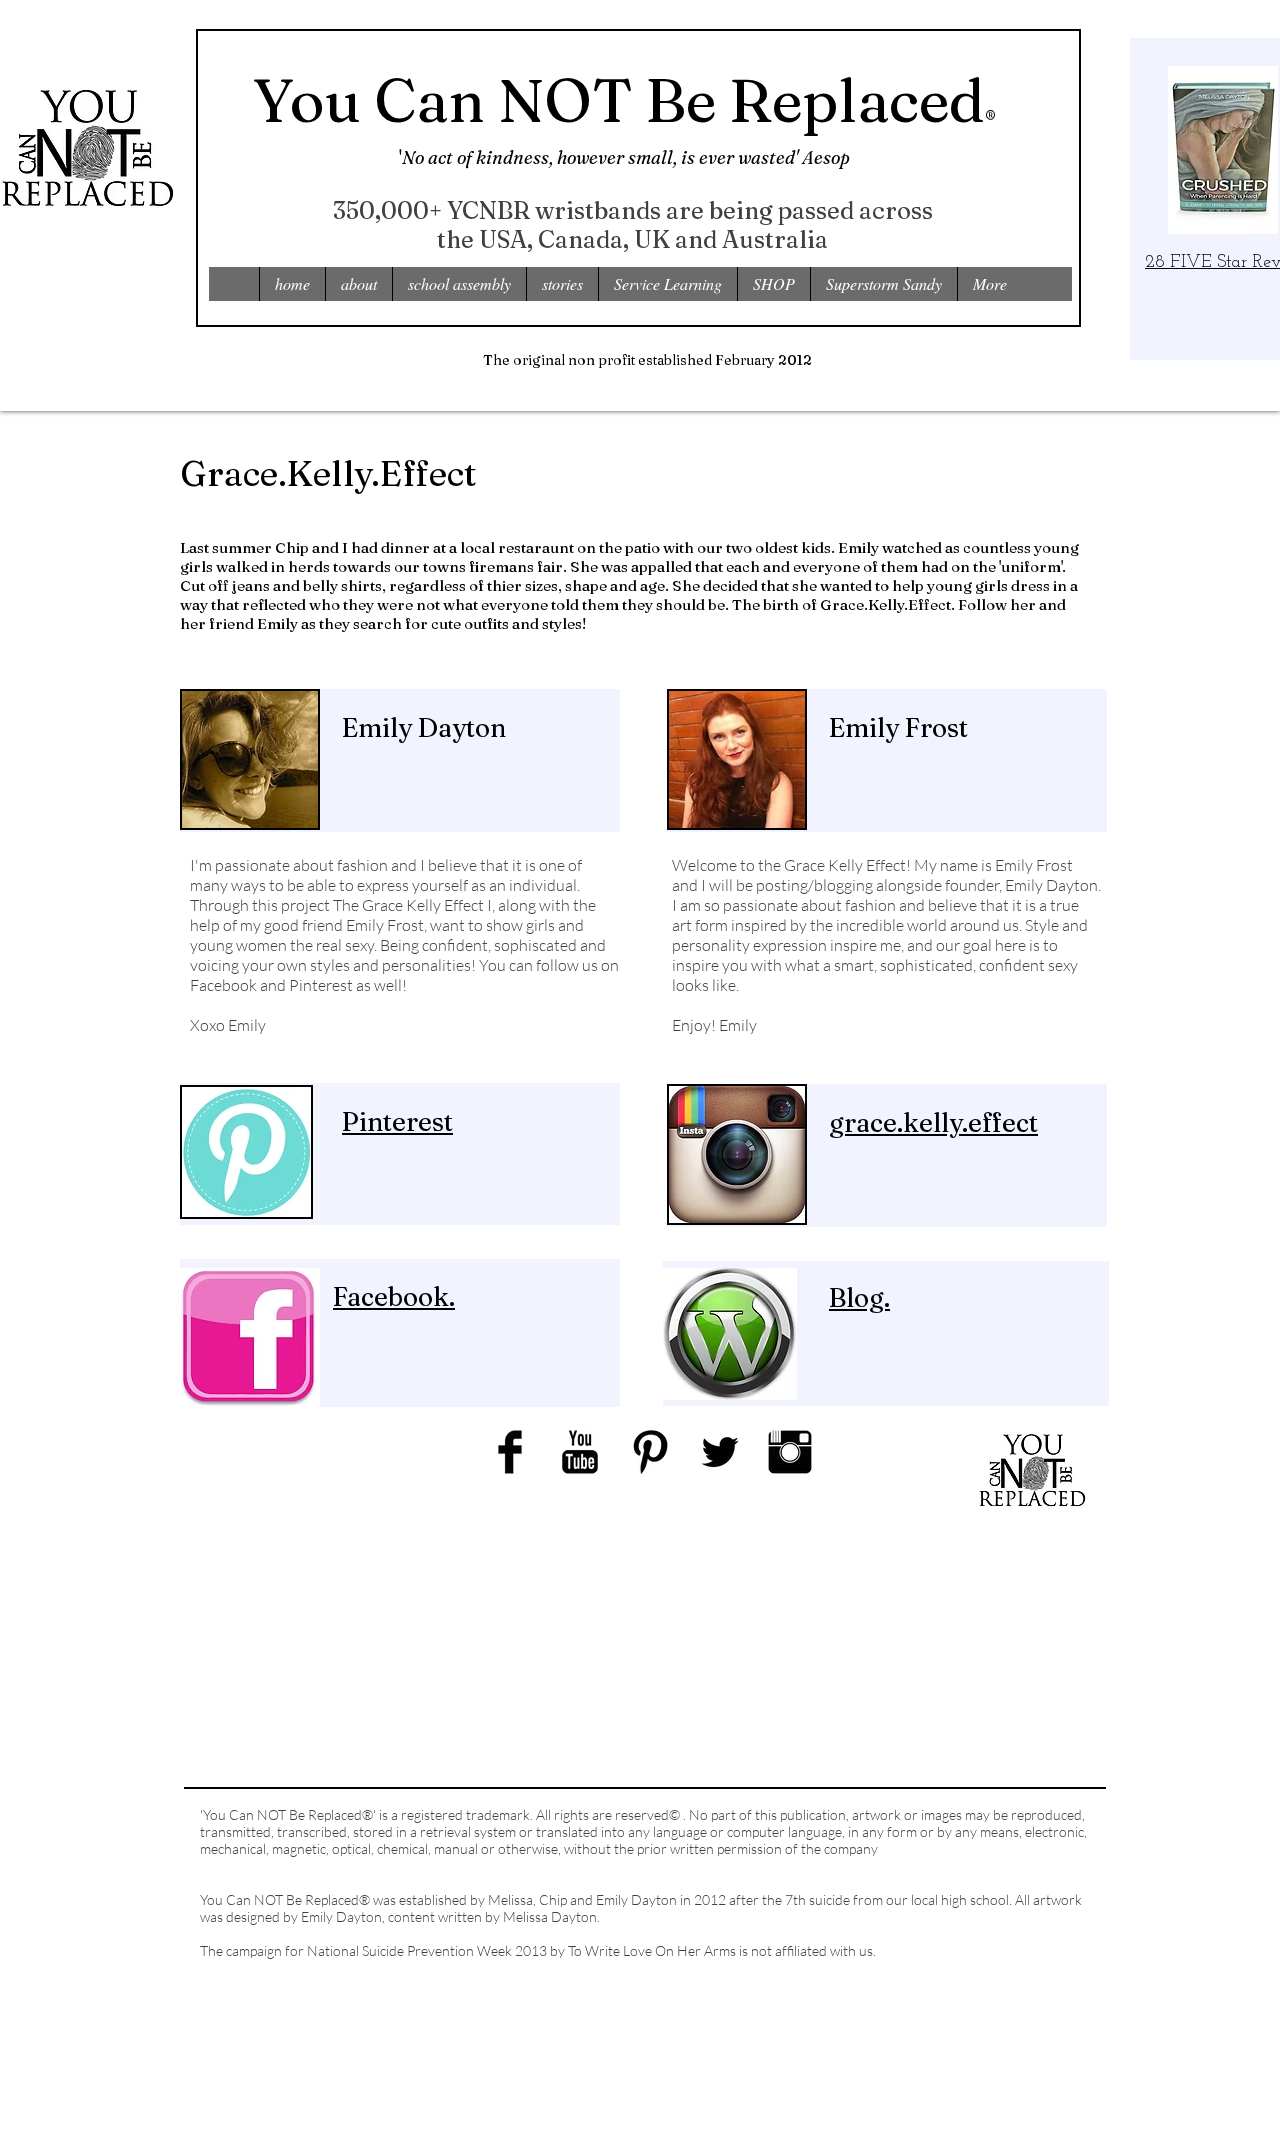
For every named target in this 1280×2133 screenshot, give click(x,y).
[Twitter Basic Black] (720, 1452)
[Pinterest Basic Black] (650, 1452)
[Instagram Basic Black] (790, 1452)
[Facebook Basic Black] (510, 1452)
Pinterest (397, 1122)
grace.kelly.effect (933, 1123)
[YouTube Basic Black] (580, 1452)
